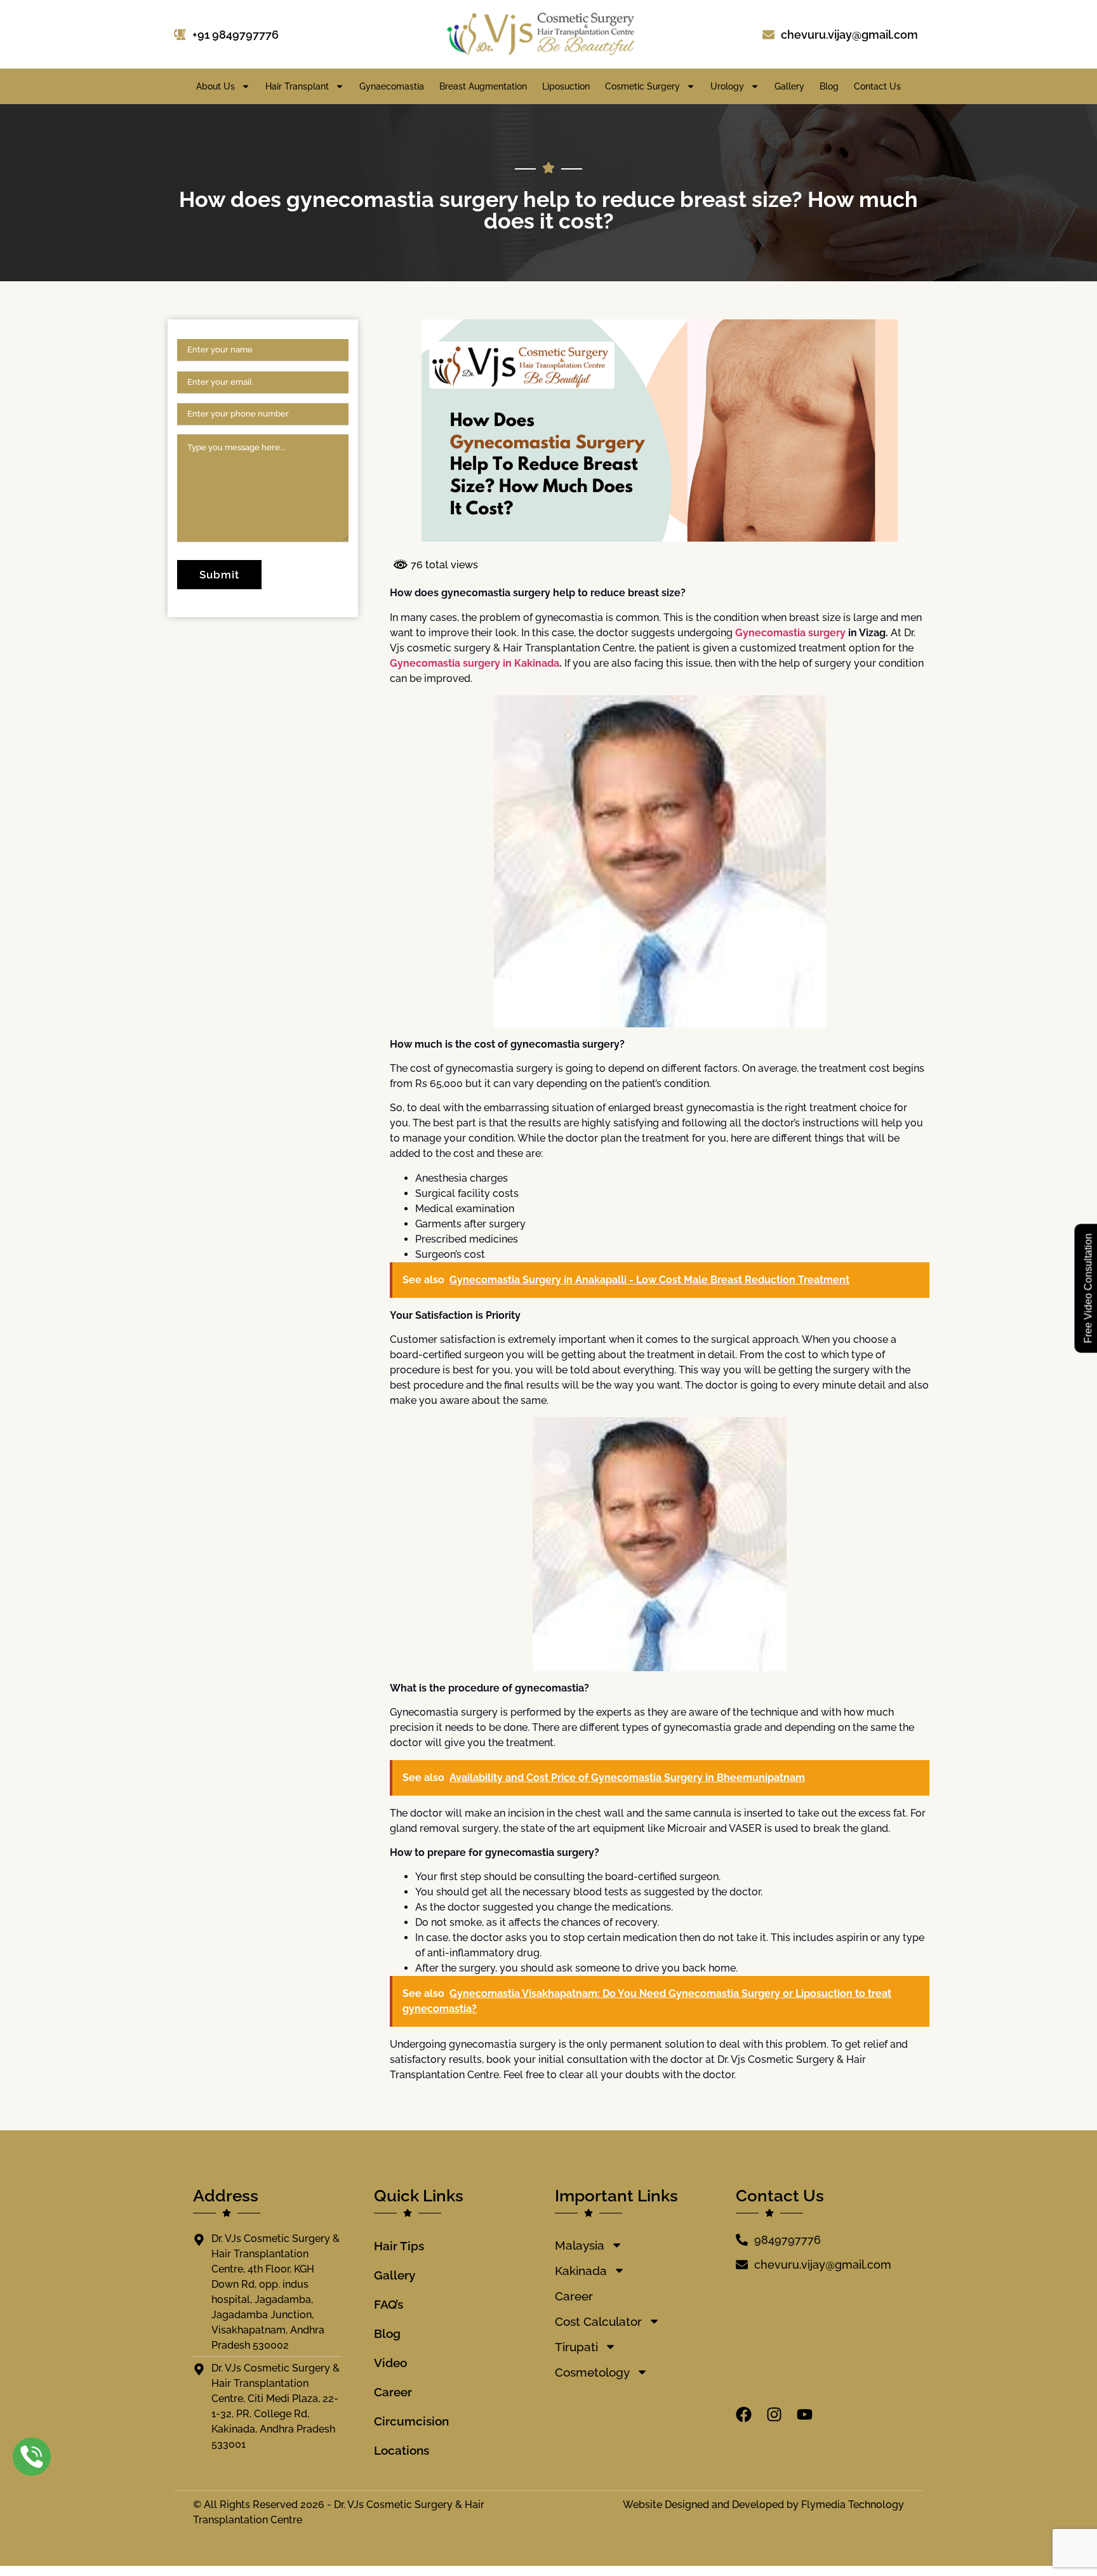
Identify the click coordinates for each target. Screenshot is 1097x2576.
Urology (727, 86)
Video (390, 2363)
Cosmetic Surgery (642, 86)
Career (393, 2392)
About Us (216, 86)
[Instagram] (774, 2414)
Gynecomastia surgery (790, 633)
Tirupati (576, 2347)
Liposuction (566, 86)
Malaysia (580, 2245)
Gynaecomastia (392, 86)
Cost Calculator (598, 2321)
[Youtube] (805, 2414)
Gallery (789, 86)
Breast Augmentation (483, 86)
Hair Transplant (297, 86)
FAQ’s (389, 2304)
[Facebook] (744, 2414)
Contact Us (877, 86)
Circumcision (411, 2421)
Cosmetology (592, 2372)
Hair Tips (399, 2246)
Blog (829, 86)
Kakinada (581, 2271)
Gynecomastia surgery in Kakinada (475, 663)
